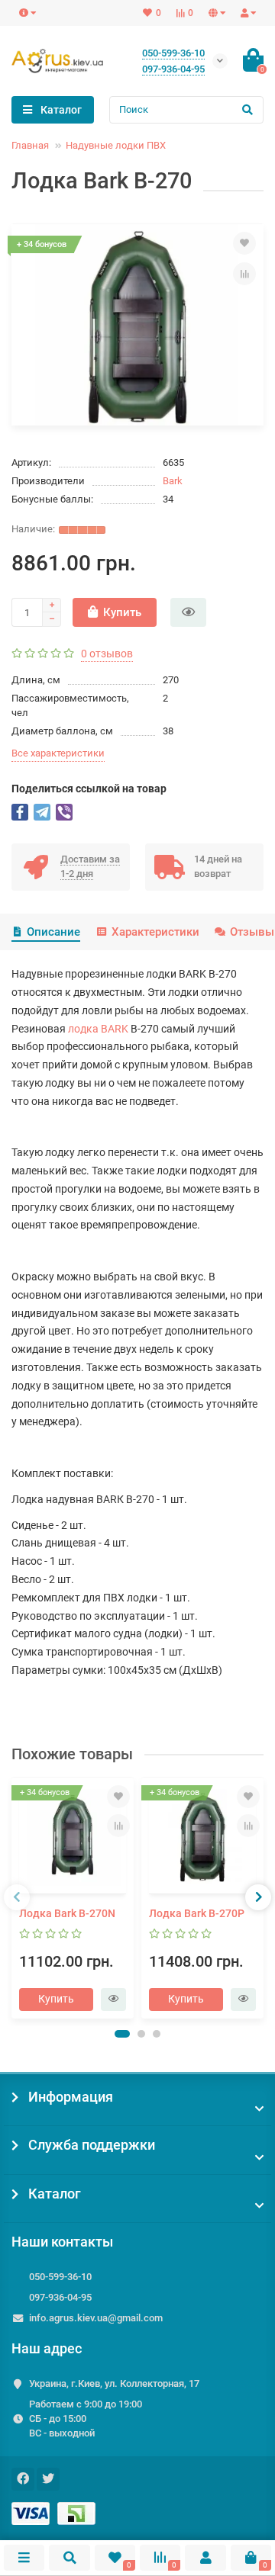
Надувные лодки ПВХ (116, 145)
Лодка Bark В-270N (67, 1913)
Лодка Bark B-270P (197, 1913)
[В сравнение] (244, 274)
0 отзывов (107, 654)
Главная (30, 145)
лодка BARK (98, 1029)
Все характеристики (58, 753)
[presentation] (17, 1897)
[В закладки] (244, 243)
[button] (122, 2034)
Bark (173, 481)
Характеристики (155, 932)
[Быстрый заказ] (188, 612)
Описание (53, 932)
